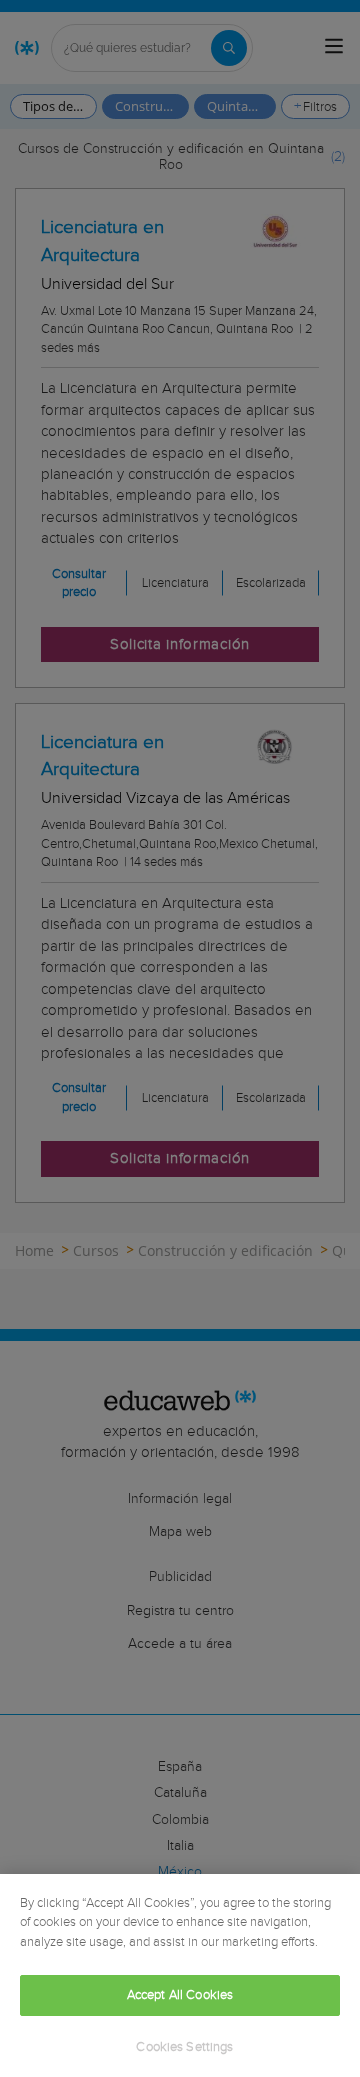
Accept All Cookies (180, 1995)
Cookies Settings (184, 2047)
